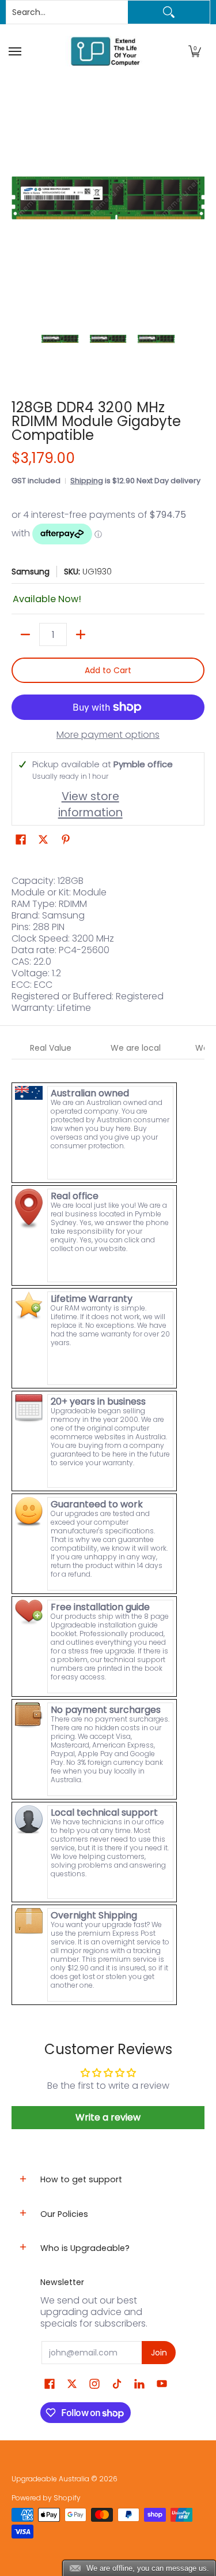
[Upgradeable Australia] (105, 51)
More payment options (108, 735)
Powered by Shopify (46, 2498)
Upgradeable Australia (50, 2479)
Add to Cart (108, 670)
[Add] (81, 634)
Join (159, 2353)
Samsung (31, 572)
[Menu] (16, 51)
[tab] (51, 1048)
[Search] (169, 12)
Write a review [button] (108, 2117)
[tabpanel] (108, 1533)
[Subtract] (25, 634)
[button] (195, 51)
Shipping (87, 481)
